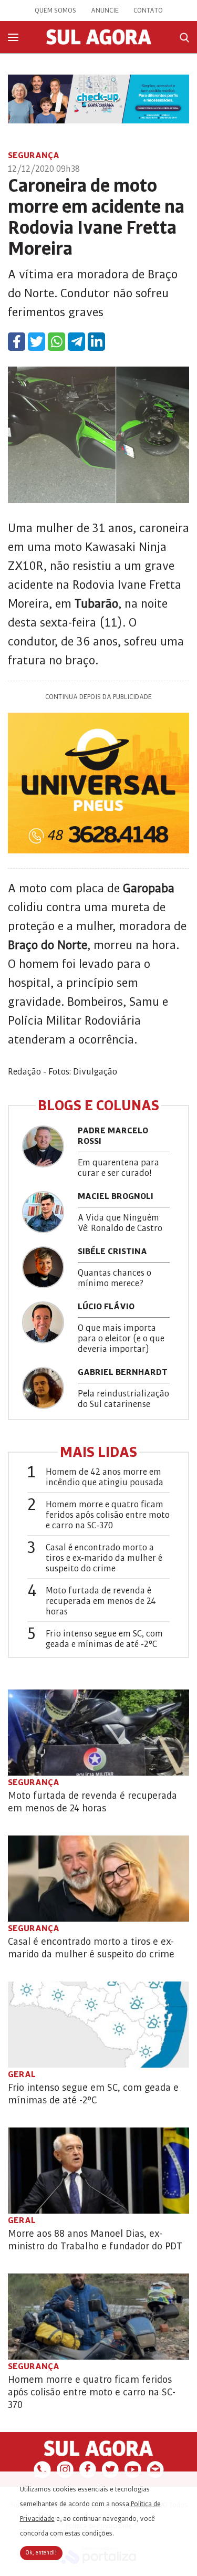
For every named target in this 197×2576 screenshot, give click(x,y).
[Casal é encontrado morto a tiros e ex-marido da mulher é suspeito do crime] (98, 1879)
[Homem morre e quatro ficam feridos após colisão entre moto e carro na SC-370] (98, 2317)
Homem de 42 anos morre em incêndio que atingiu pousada (105, 1477)
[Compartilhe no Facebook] (17, 342)
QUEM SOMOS (55, 11)
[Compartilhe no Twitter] (37, 342)
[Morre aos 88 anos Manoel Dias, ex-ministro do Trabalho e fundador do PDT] (98, 2171)
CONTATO (148, 11)
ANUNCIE (105, 11)
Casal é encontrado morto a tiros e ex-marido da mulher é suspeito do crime (104, 1558)
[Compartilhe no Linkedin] (96, 342)
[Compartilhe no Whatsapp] (56, 342)
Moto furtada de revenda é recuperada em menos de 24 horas (101, 1601)
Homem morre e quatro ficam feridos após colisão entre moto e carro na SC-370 (108, 1515)
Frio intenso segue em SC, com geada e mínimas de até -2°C (104, 1639)
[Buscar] (184, 38)
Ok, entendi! (41, 2553)
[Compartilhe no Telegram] (76, 342)
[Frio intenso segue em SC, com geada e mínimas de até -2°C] (98, 2025)
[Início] (99, 42)
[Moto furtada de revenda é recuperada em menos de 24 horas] (98, 1733)
